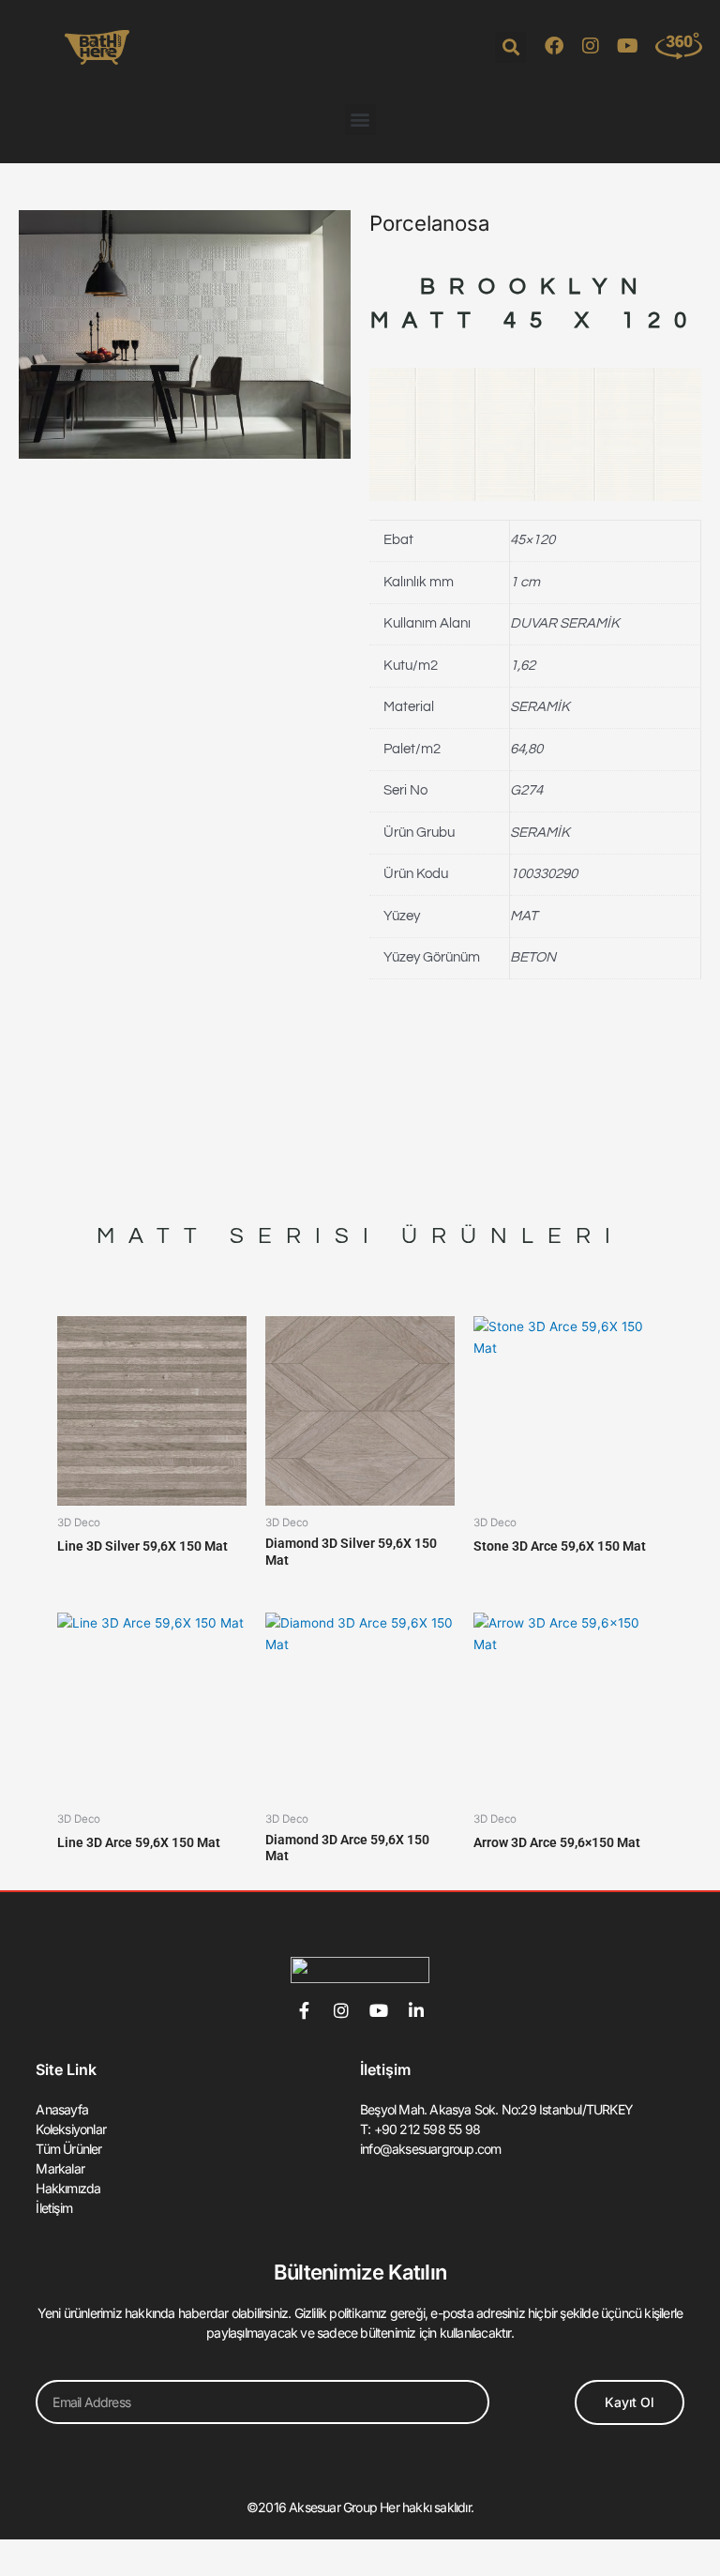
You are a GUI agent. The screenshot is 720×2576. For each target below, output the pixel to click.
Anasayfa (62, 2109)
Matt (154, 1236)
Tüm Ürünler (68, 2149)
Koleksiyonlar (71, 2129)
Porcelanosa (429, 223)
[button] (510, 47)
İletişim (54, 2208)
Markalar (60, 2168)
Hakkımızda (68, 2188)
